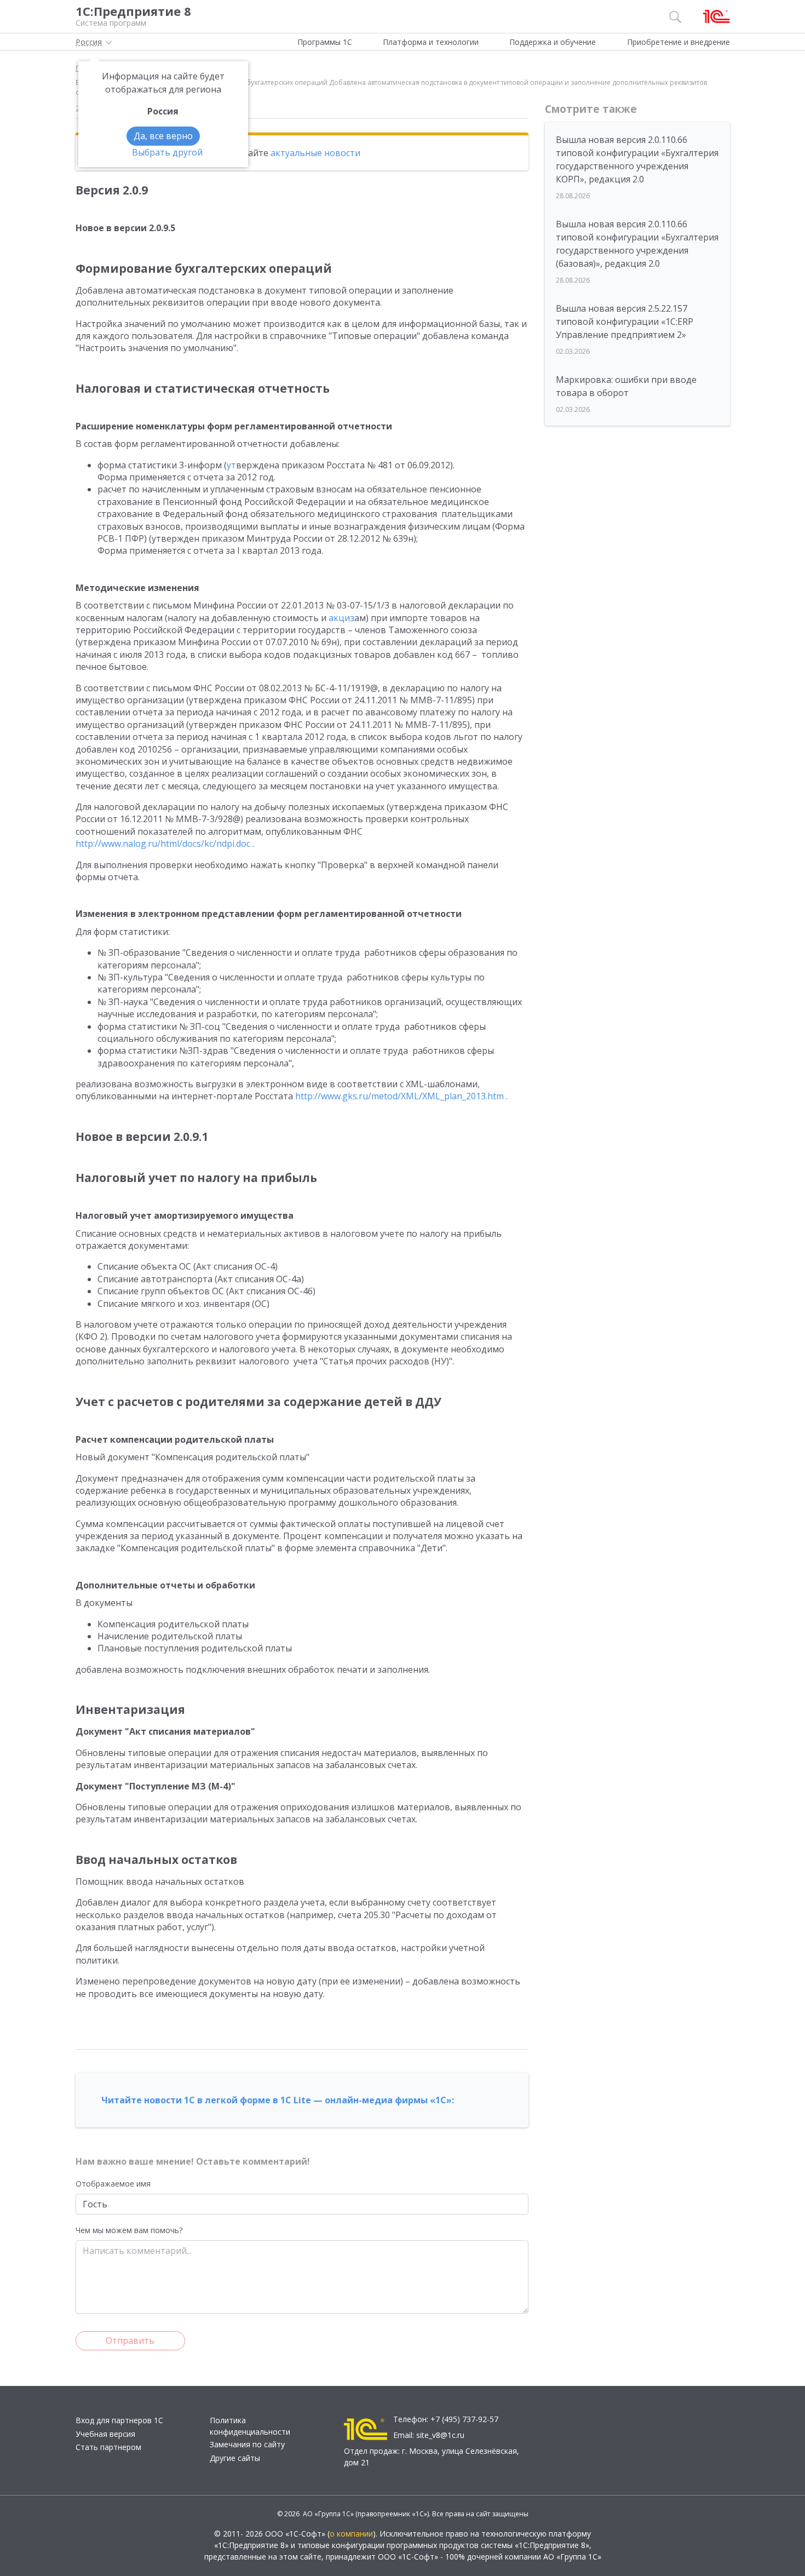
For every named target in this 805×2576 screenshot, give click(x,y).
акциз (341, 618)
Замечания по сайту (247, 2444)
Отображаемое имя (113, 2184)
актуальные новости (315, 153)
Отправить (130, 2340)
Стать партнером (108, 2447)
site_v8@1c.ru (440, 2435)
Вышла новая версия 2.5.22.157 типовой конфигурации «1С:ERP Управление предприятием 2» (625, 322)
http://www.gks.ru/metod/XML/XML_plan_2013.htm (399, 1096)
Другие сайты (235, 2458)
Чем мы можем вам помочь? (129, 2230)
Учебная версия (105, 2434)
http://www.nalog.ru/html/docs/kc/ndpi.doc (163, 844)
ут (231, 465)
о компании (351, 2534)
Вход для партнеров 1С (119, 2420)
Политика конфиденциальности (250, 2426)
